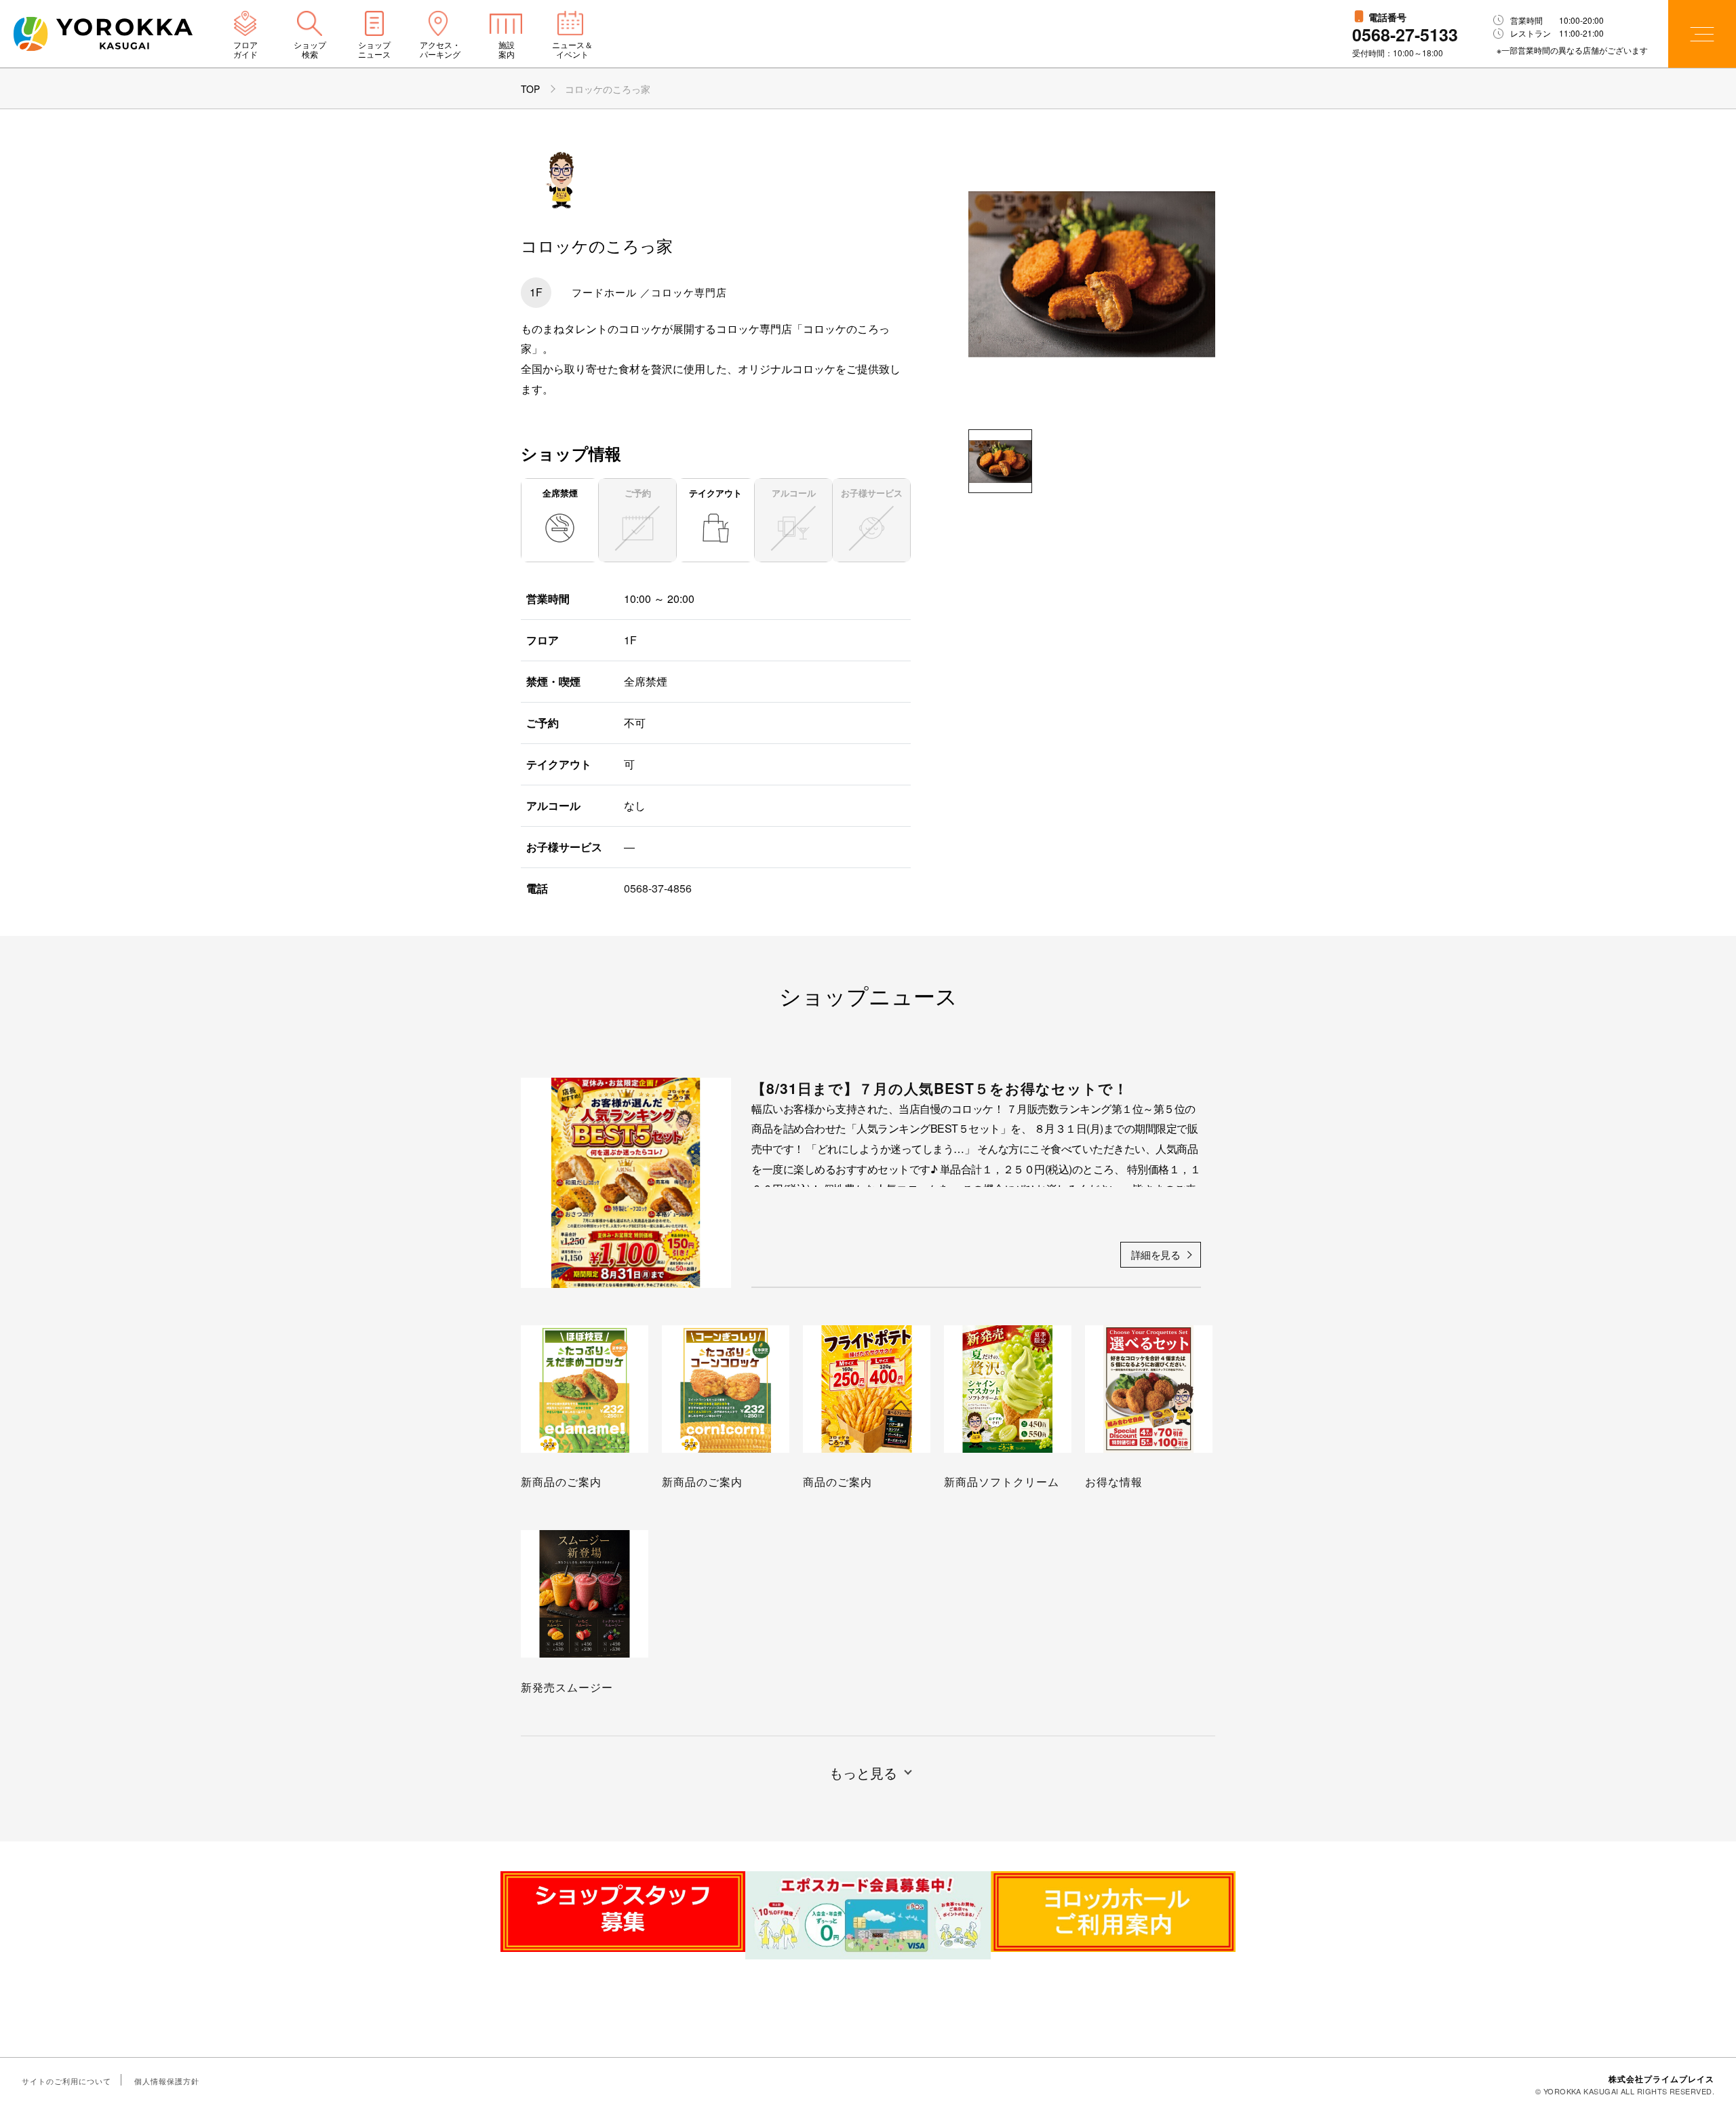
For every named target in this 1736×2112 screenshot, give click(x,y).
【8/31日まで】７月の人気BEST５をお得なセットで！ (940, 1088)
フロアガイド (245, 50)
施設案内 (507, 50)
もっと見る (863, 1773)
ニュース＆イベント (572, 50)
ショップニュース (374, 50)
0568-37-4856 (658, 888)
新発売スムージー (567, 1687)
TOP (530, 89)
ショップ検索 (310, 50)
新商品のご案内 (561, 1482)
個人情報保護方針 (167, 2081)
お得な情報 (1114, 1482)
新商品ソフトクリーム (1002, 1482)
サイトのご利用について (66, 2081)
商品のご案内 (837, 1482)
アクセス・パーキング (440, 50)
